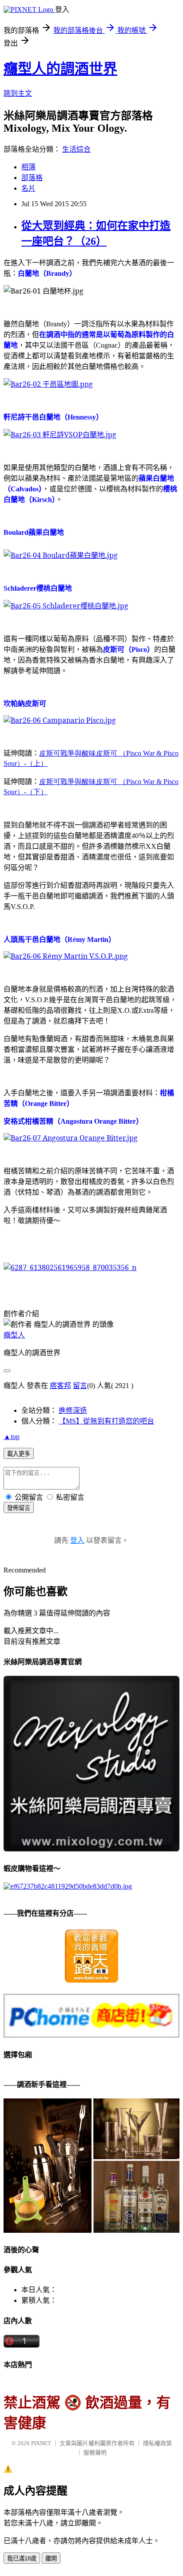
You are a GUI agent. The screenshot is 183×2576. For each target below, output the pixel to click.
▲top (12, 1437)
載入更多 (19, 1454)
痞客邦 (60, 1386)
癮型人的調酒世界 (60, 69)
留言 (80, 1386)
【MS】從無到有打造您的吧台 (106, 1421)
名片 (28, 188)
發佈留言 (19, 1508)
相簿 (28, 167)
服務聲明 (95, 2452)
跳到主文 (18, 93)
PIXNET (41, 2443)
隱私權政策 (157, 2443)
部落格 (32, 178)
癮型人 (14, 1335)
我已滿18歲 (22, 2558)
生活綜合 (76, 149)
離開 (51, 2558)
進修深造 (73, 1410)
